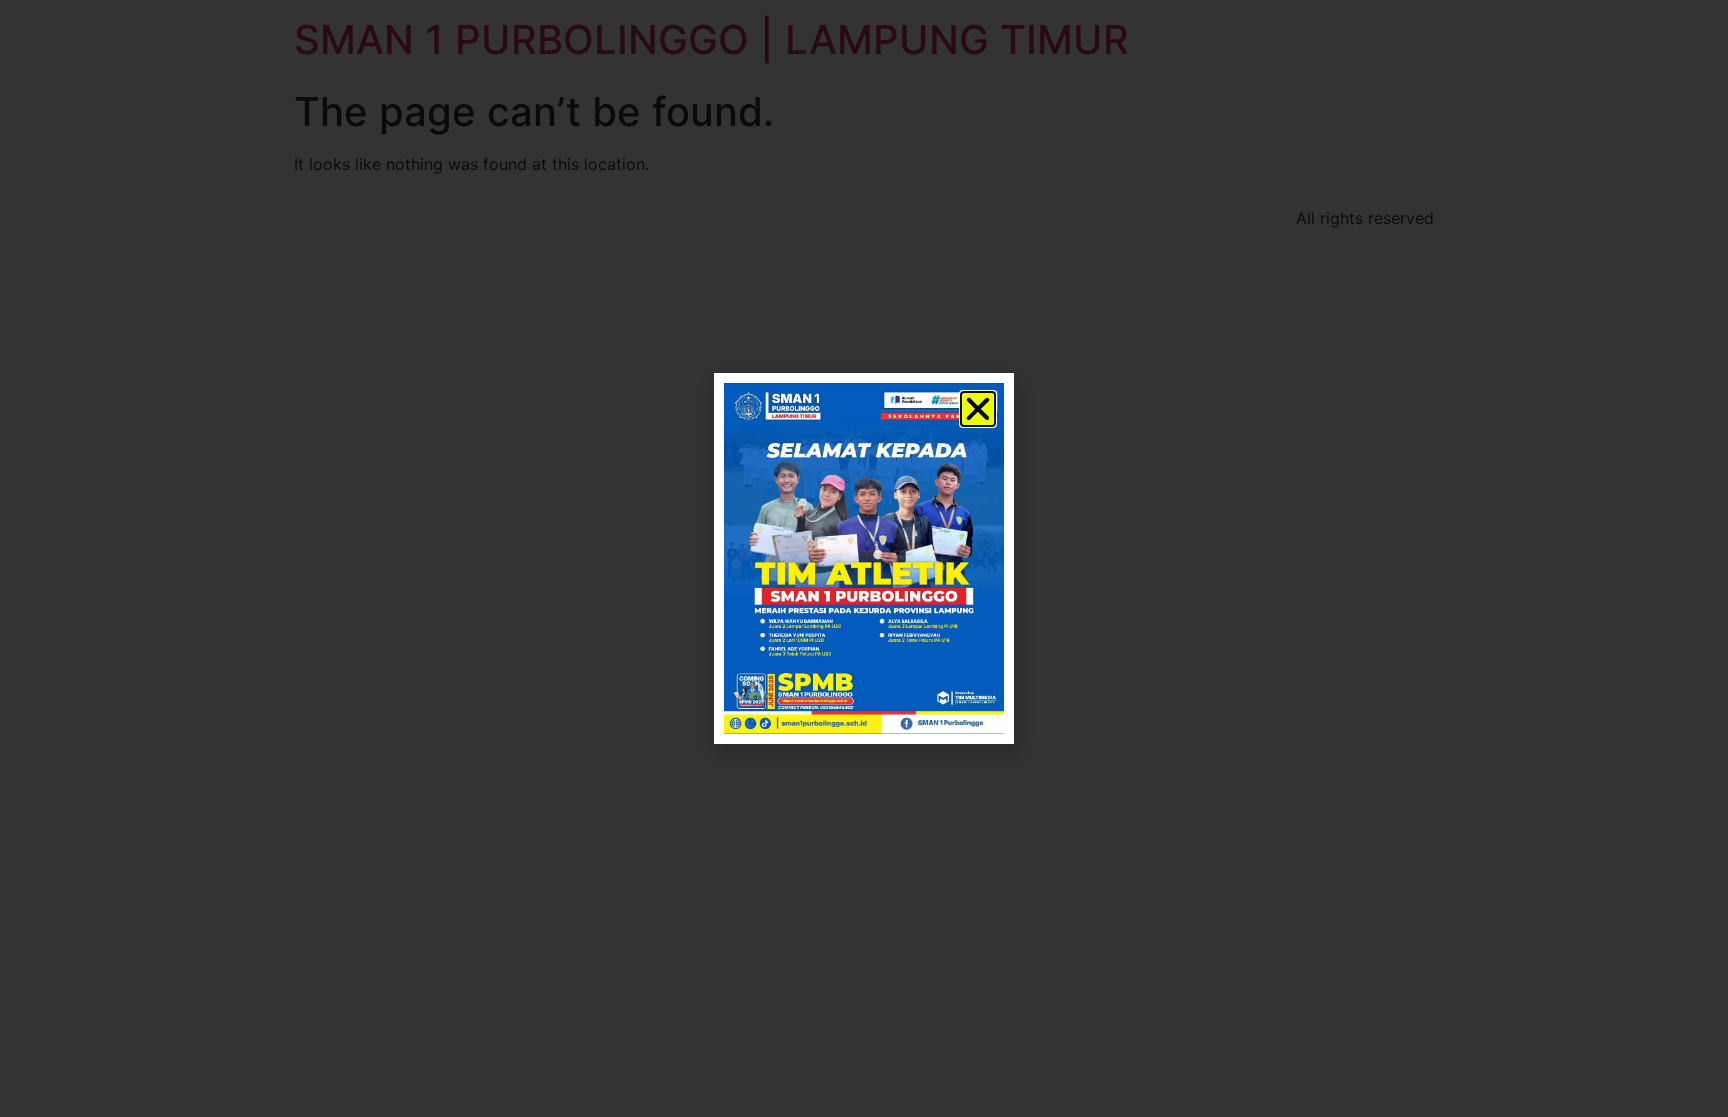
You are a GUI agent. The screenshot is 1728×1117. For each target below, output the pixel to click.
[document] (864, 558)
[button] (978, 409)
